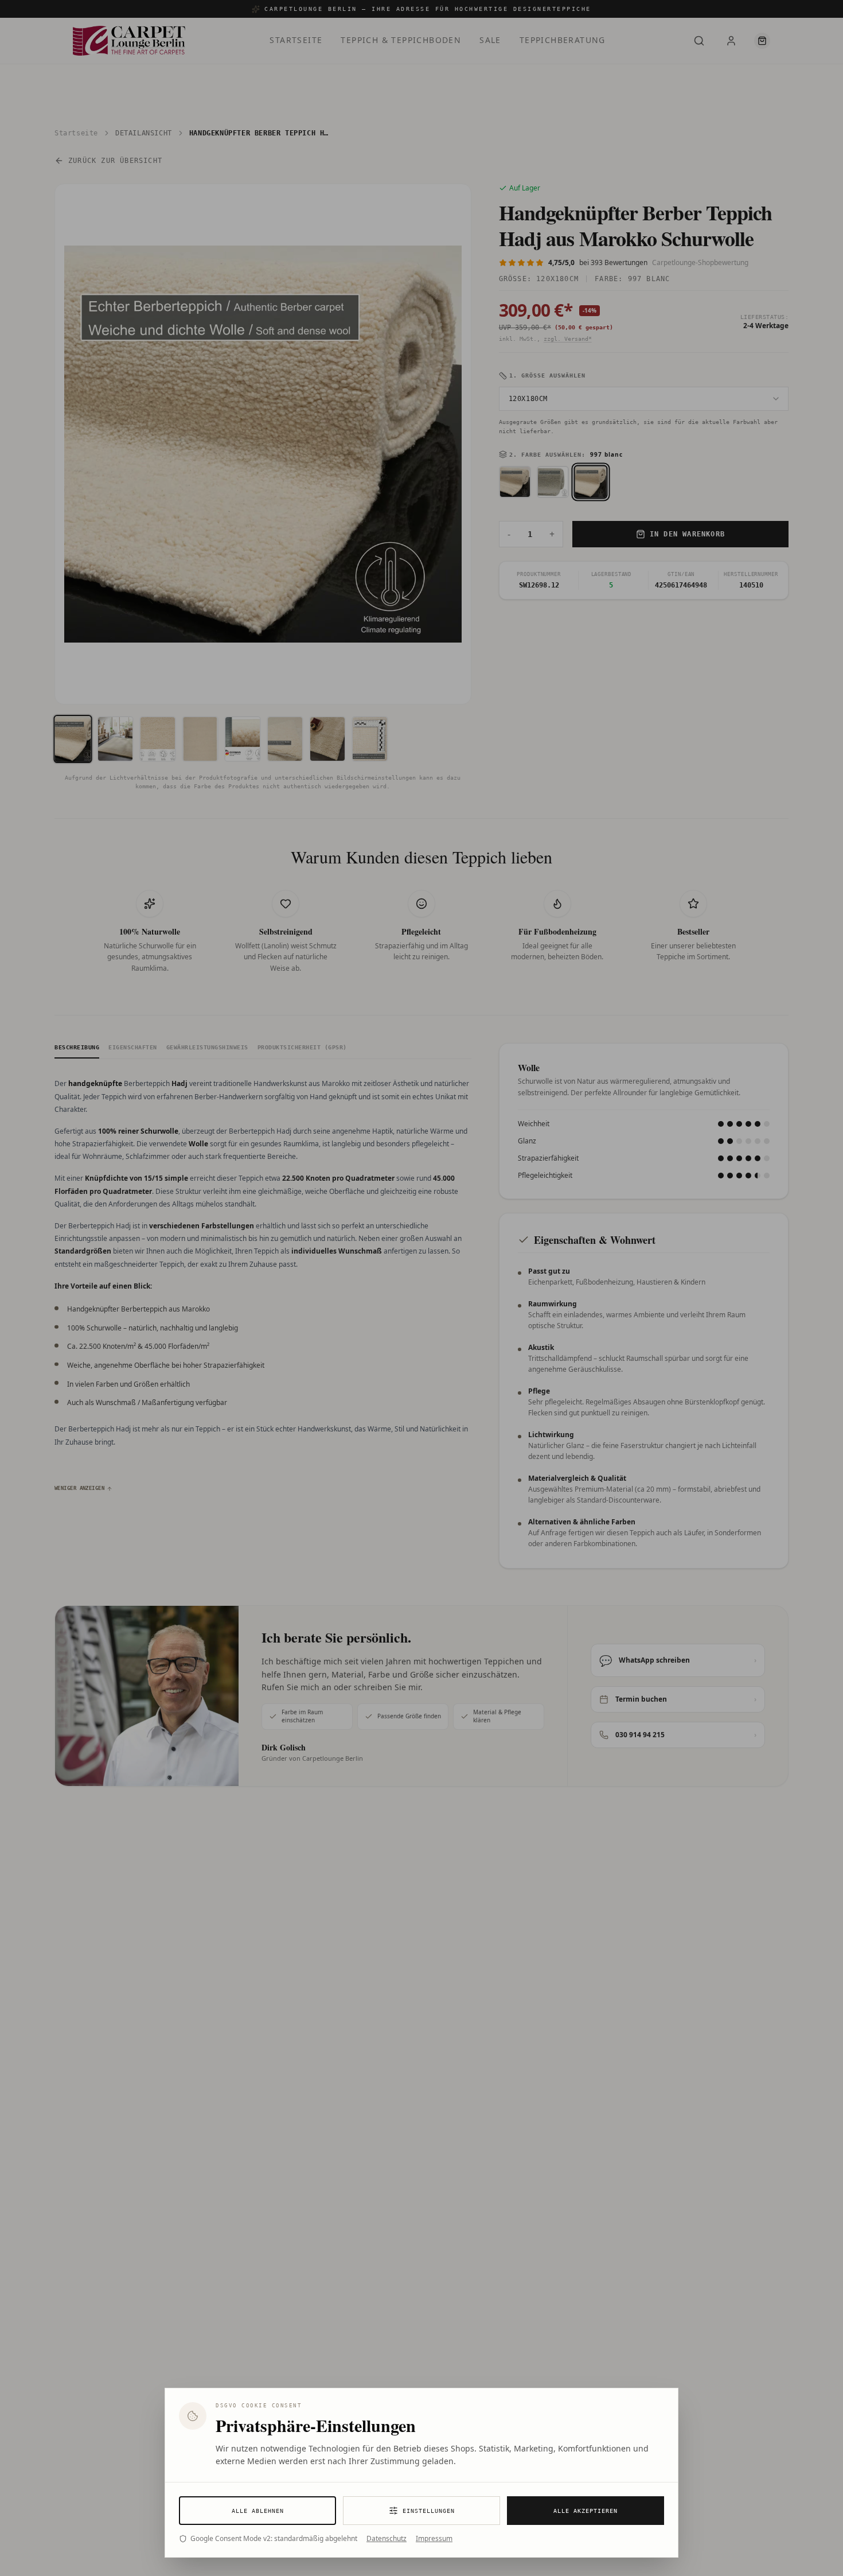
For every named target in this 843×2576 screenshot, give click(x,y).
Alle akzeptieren (586, 2511)
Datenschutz (387, 2539)
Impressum (434, 2539)
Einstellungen (429, 2511)
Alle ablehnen (258, 2511)
